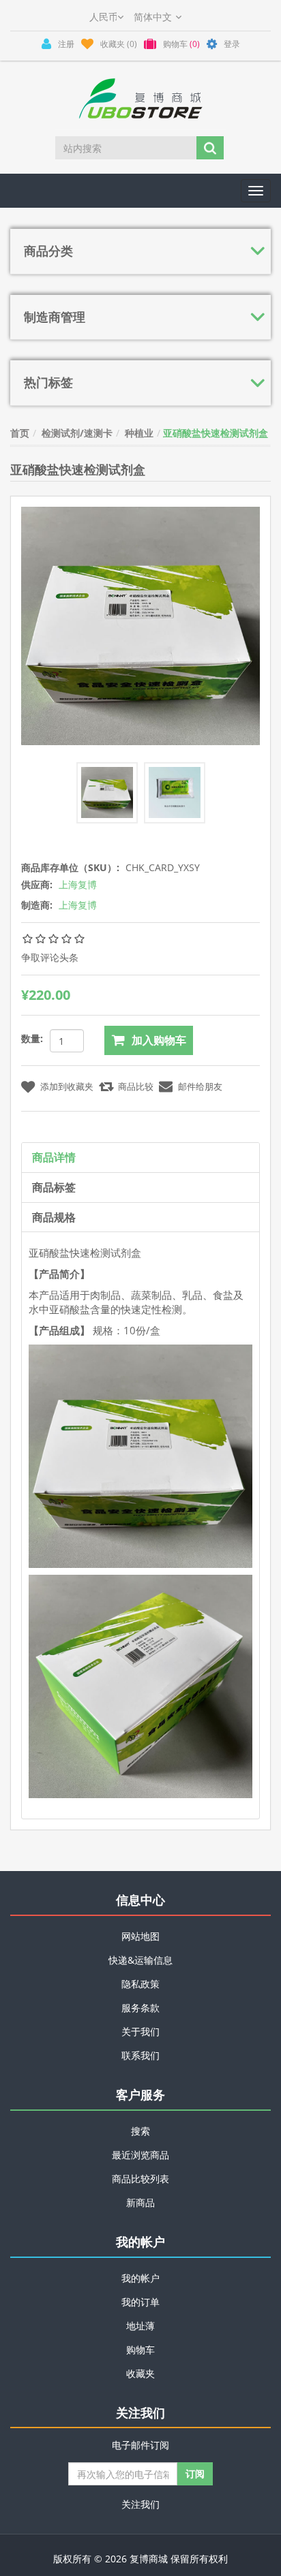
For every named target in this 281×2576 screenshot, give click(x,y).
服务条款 (140, 2008)
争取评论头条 (50, 957)
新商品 (140, 2202)
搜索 (140, 2131)
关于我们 (140, 2031)
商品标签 (54, 1187)
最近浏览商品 (140, 2155)
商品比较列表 (140, 2179)
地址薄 (140, 2326)
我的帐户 (140, 2278)
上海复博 (78, 884)
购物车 (140, 2350)
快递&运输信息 (140, 1960)
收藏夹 (140, 2373)
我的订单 (140, 2302)
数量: (32, 1038)
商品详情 (54, 1157)
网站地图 (140, 1936)
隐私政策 (140, 1984)
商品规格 (54, 1217)
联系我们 (140, 2055)
